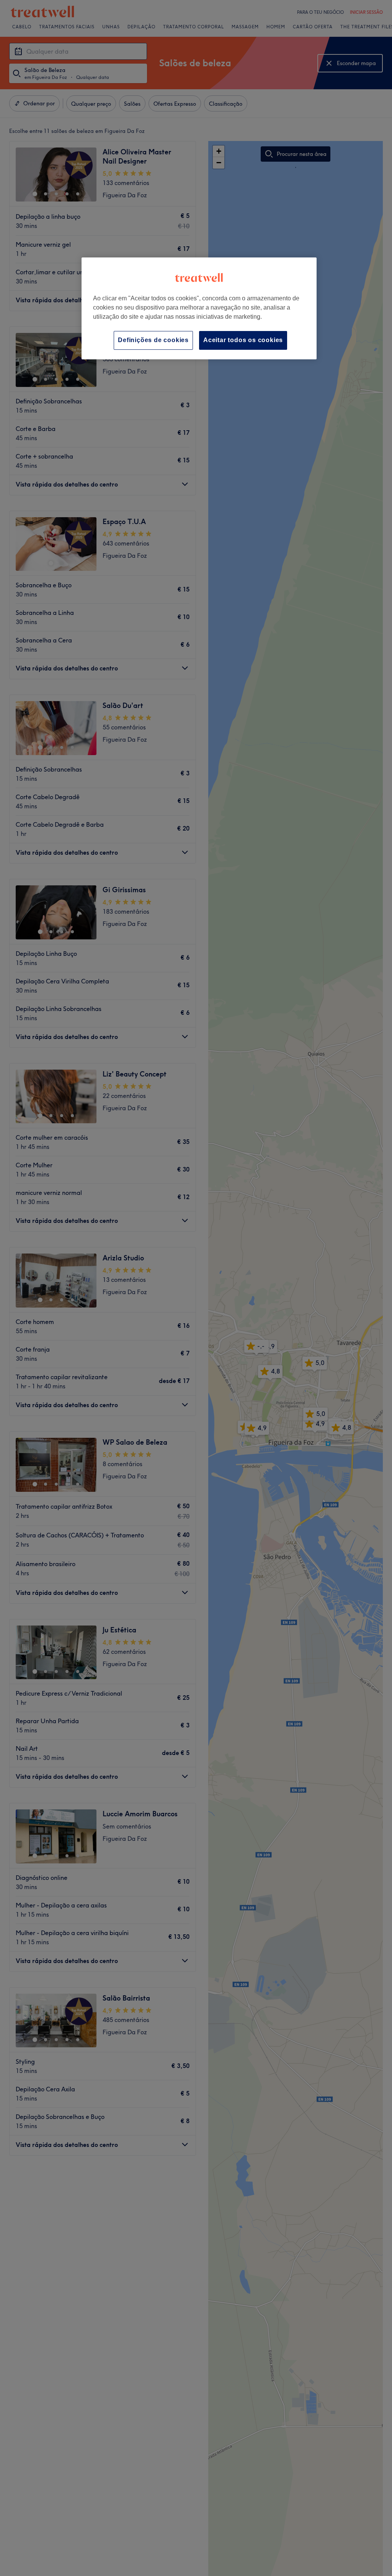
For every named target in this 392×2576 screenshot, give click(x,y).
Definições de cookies (153, 340)
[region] (199, 308)
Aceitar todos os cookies (243, 340)
